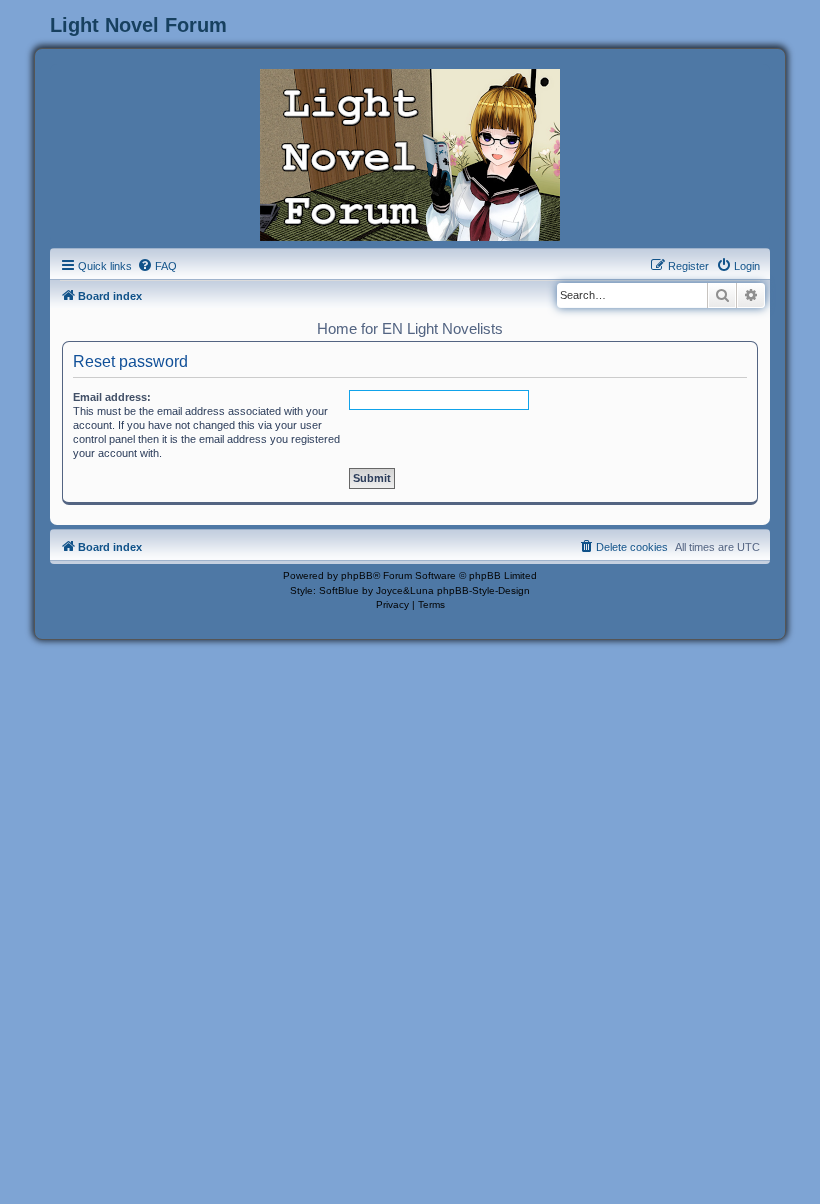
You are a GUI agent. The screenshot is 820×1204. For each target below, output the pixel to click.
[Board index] (410, 153)
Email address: (112, 397)
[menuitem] (157, 266)
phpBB (357, 575)
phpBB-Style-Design (483, 590)
